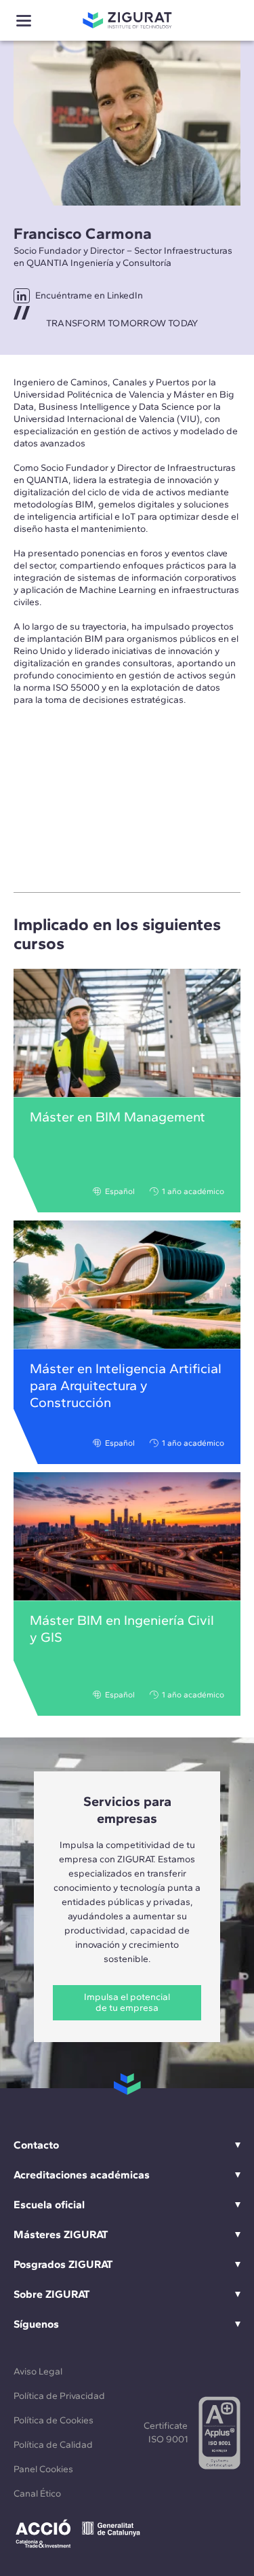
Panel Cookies (43, 2469)
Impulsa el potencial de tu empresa (127, 2002)
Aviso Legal (38, 2371)
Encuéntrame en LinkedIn (89, 295)
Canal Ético (37, 2494)
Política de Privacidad (59, 2396)
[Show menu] (24, 21)
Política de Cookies (54, 2420)
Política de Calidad (53, 2445)
